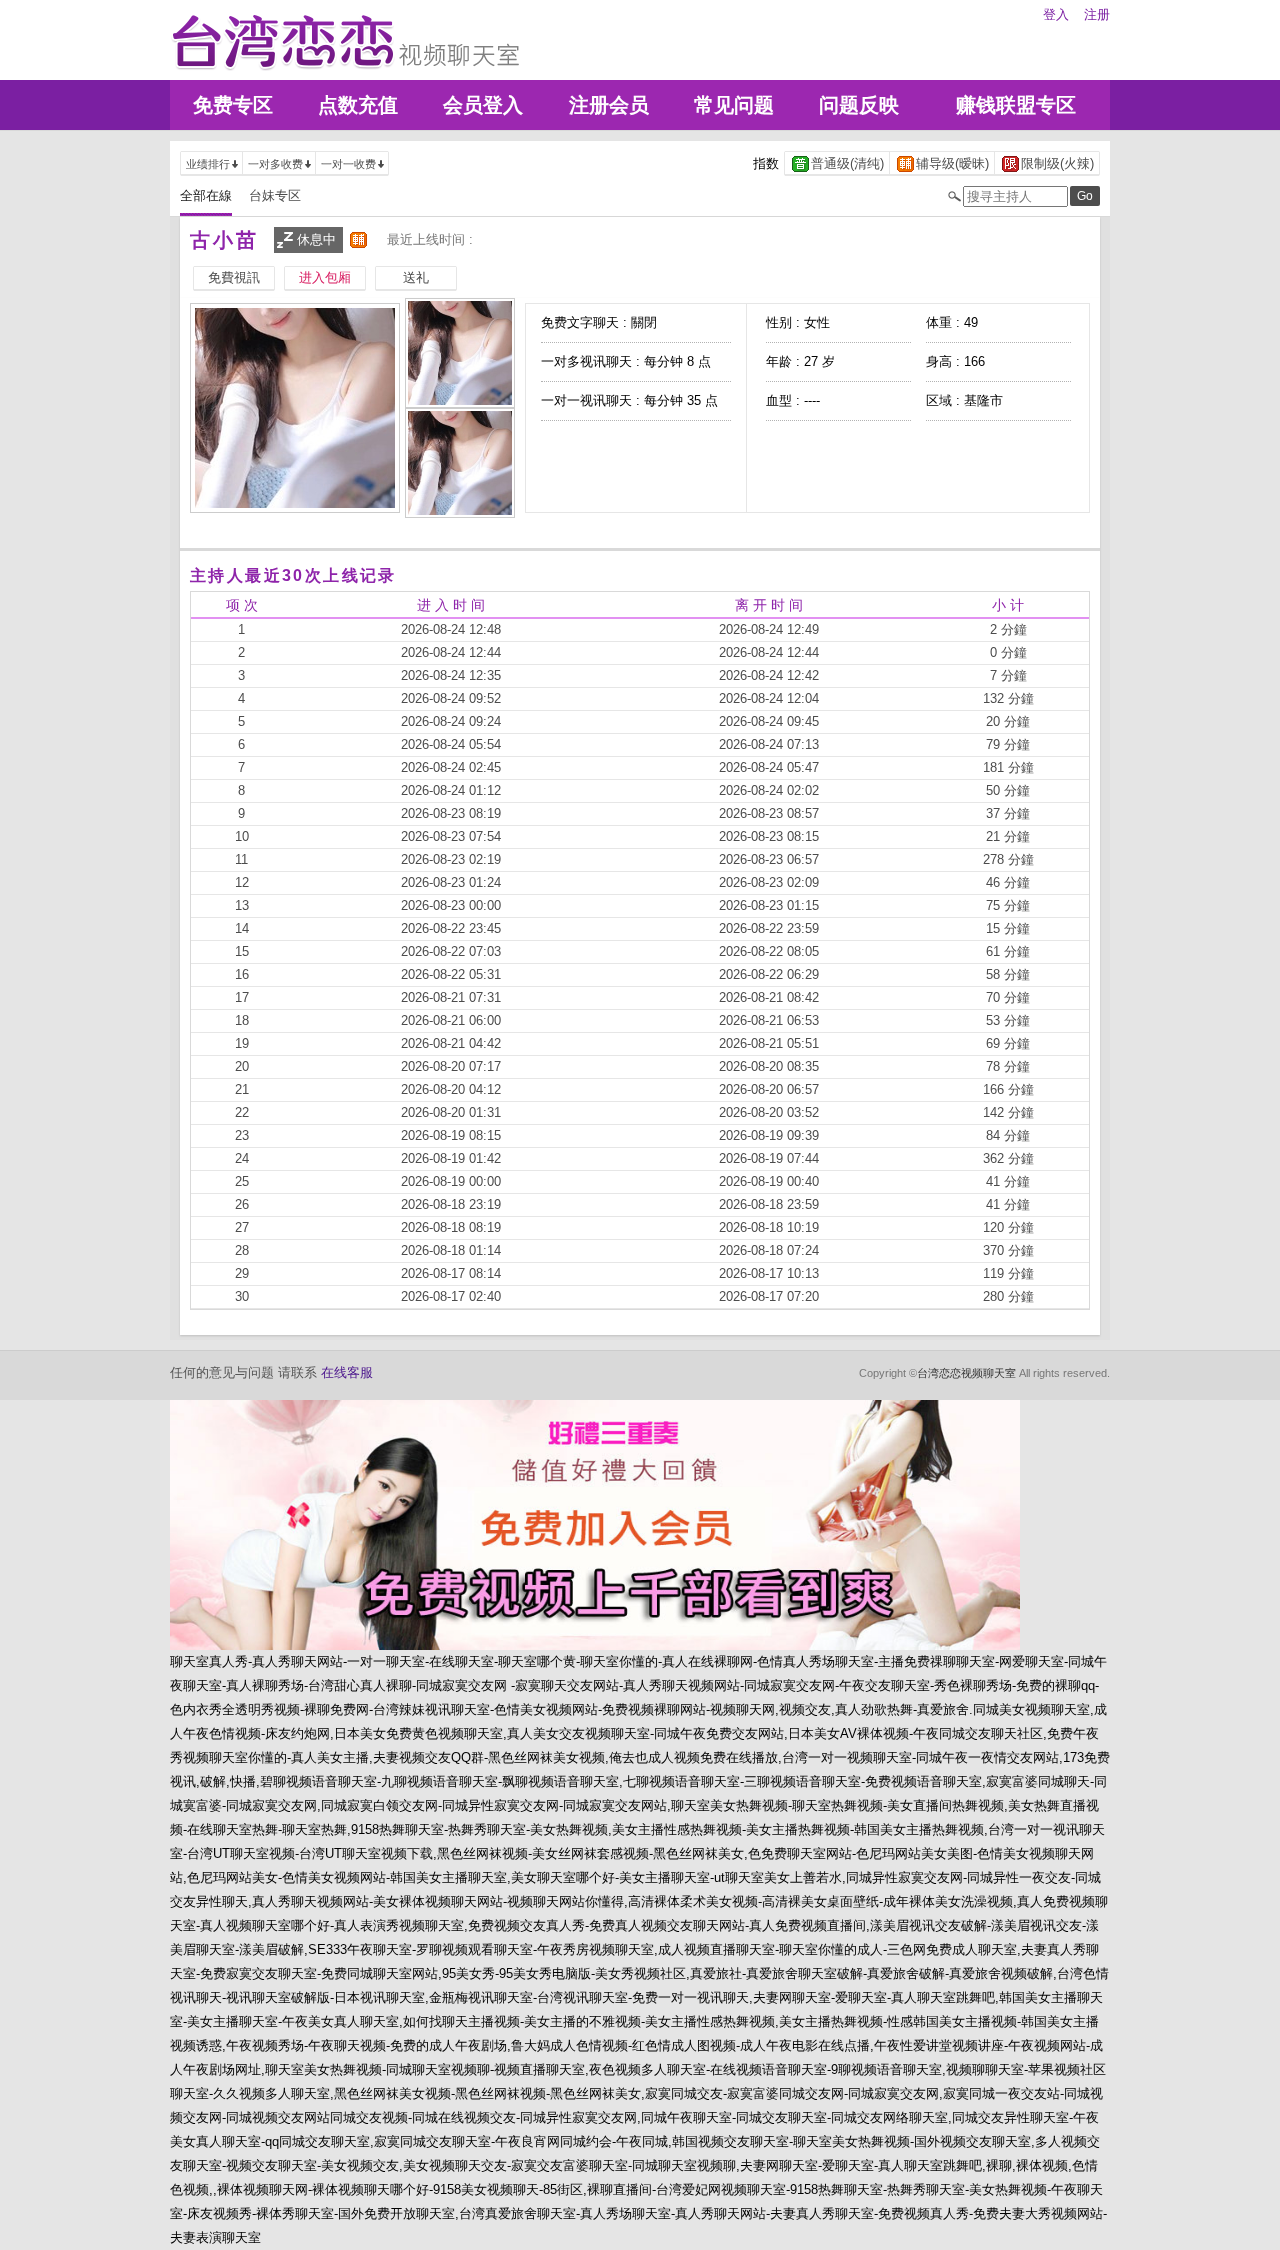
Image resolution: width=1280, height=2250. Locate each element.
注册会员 (609, 105)
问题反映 (859, 105)
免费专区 (233, 105)
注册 (1097, 14)
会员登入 (483, 105)
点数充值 (358, 105)
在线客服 (347, 1372)
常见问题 (734, 105)
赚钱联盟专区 (1016, 105)
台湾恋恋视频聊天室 (966, 1373)
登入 (1056, 14)
